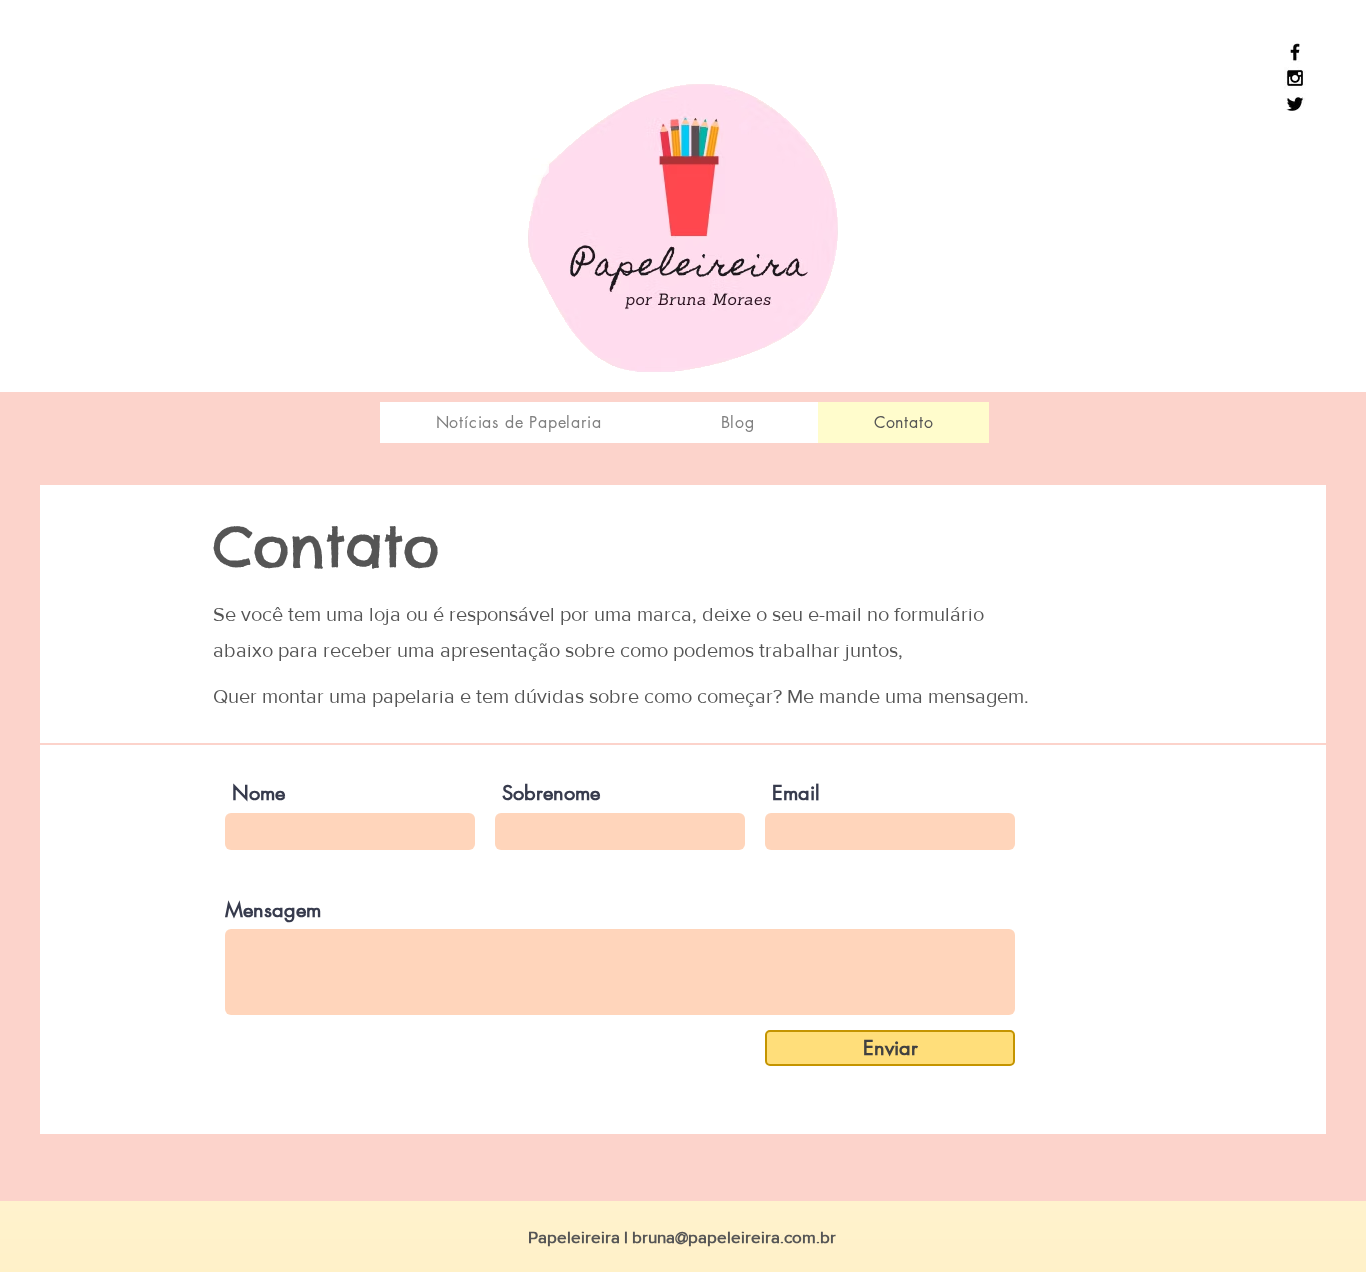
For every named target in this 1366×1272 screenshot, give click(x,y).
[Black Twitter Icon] (1295, 104)
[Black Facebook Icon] (1295, 52)
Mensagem (273, 910)
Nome (258, 793)
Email (796, 793)
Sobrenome (551, 793)
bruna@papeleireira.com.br (734, 1236)
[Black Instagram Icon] (1295, 78)
